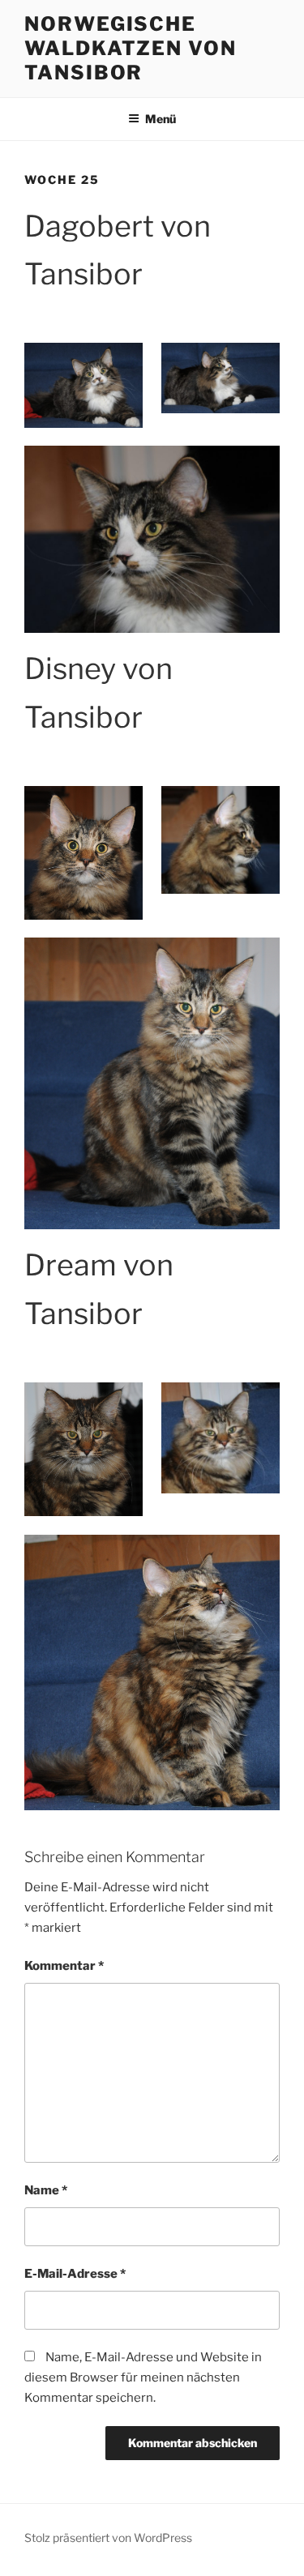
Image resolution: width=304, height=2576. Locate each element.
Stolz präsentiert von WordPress (108, 2538)
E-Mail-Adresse (75, 2274)
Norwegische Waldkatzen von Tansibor (131, 48)
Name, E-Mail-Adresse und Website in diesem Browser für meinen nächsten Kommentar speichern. (143, 2377)
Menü (161, 119)
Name (46, 2190)
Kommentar (64, 1966)
